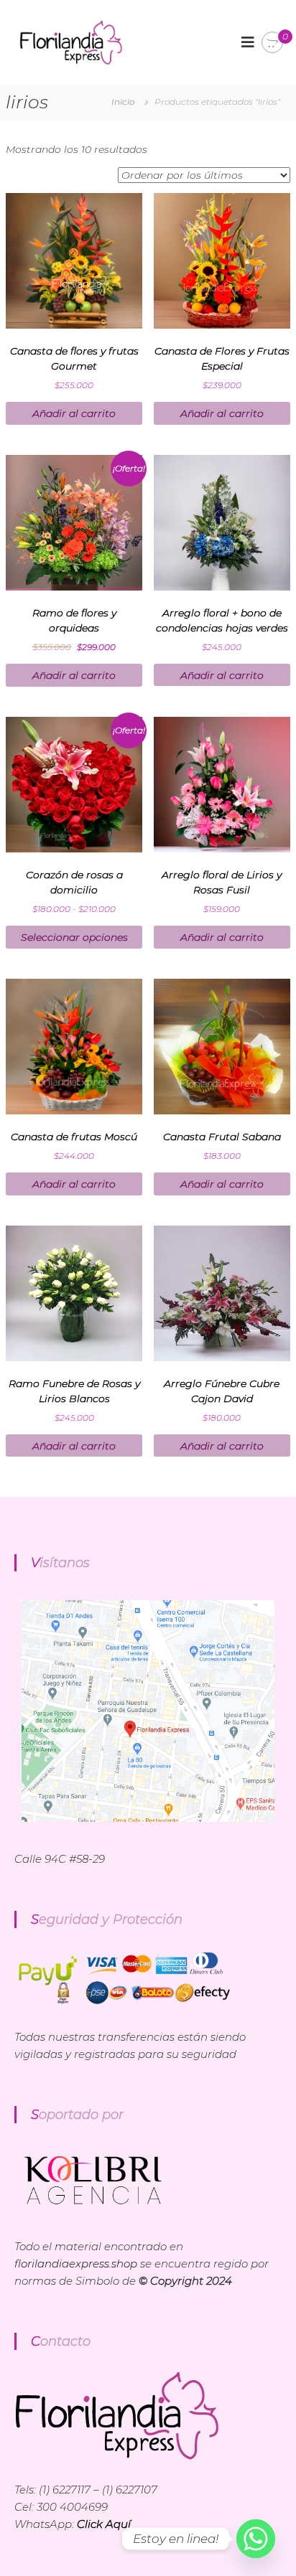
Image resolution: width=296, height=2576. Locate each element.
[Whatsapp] (256, 2539)
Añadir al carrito (74, 413)
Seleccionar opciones (74, 937)
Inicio (123, 102)
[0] (272, 43)
